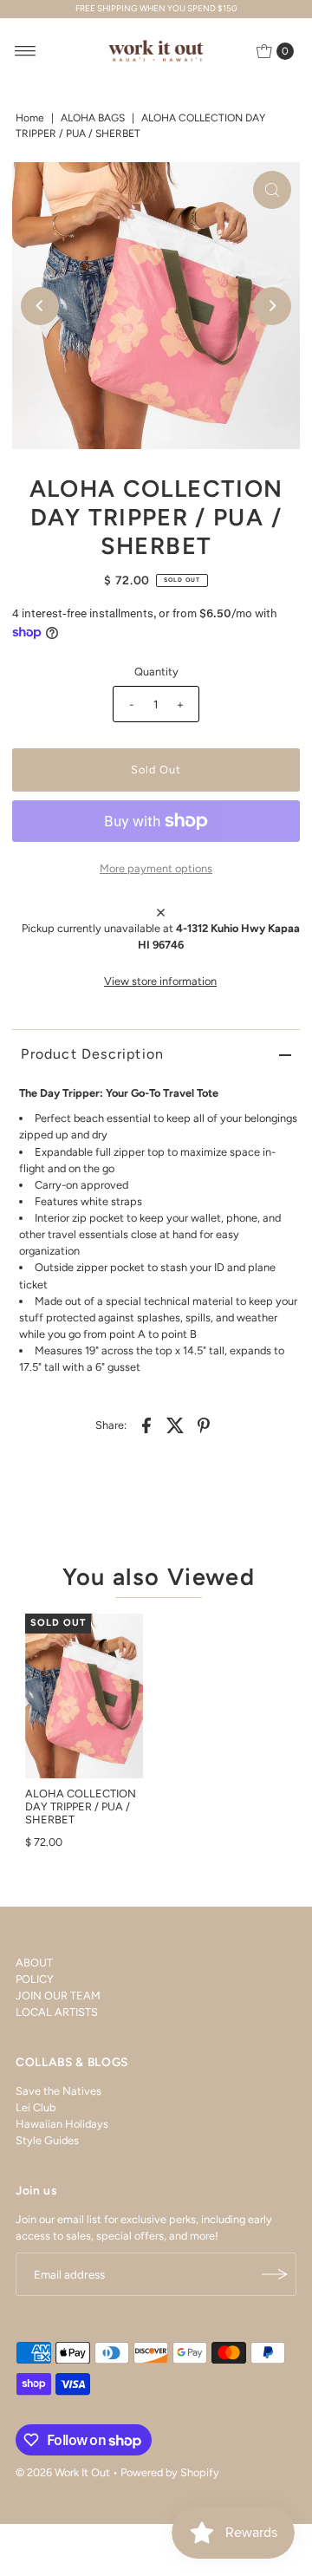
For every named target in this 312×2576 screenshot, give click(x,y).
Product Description (92, 1054)
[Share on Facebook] (146, 1425)
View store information (160, 981)
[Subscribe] (275, 2274)
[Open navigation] (26, 51)
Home (30, 118)
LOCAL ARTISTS (57, 2012)
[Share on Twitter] (175, 1425)
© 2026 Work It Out (63, 2472)
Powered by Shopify (170, 2472)
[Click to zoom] (272, 190)
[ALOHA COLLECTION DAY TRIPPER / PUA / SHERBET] (84, 1696)
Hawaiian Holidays (62, 2124)
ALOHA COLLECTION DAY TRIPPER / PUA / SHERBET (81, 1807)
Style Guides (47, 2140)
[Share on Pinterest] (204, 1425)
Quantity (156, 672)
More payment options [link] (156, 868)
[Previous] (40, 306)
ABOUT (34, 1963)
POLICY (35, 1979)
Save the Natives (58, 2091)
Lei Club (36, 2107)
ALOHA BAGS (93, 118)
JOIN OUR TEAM (58, 1996)
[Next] (272, 306)
